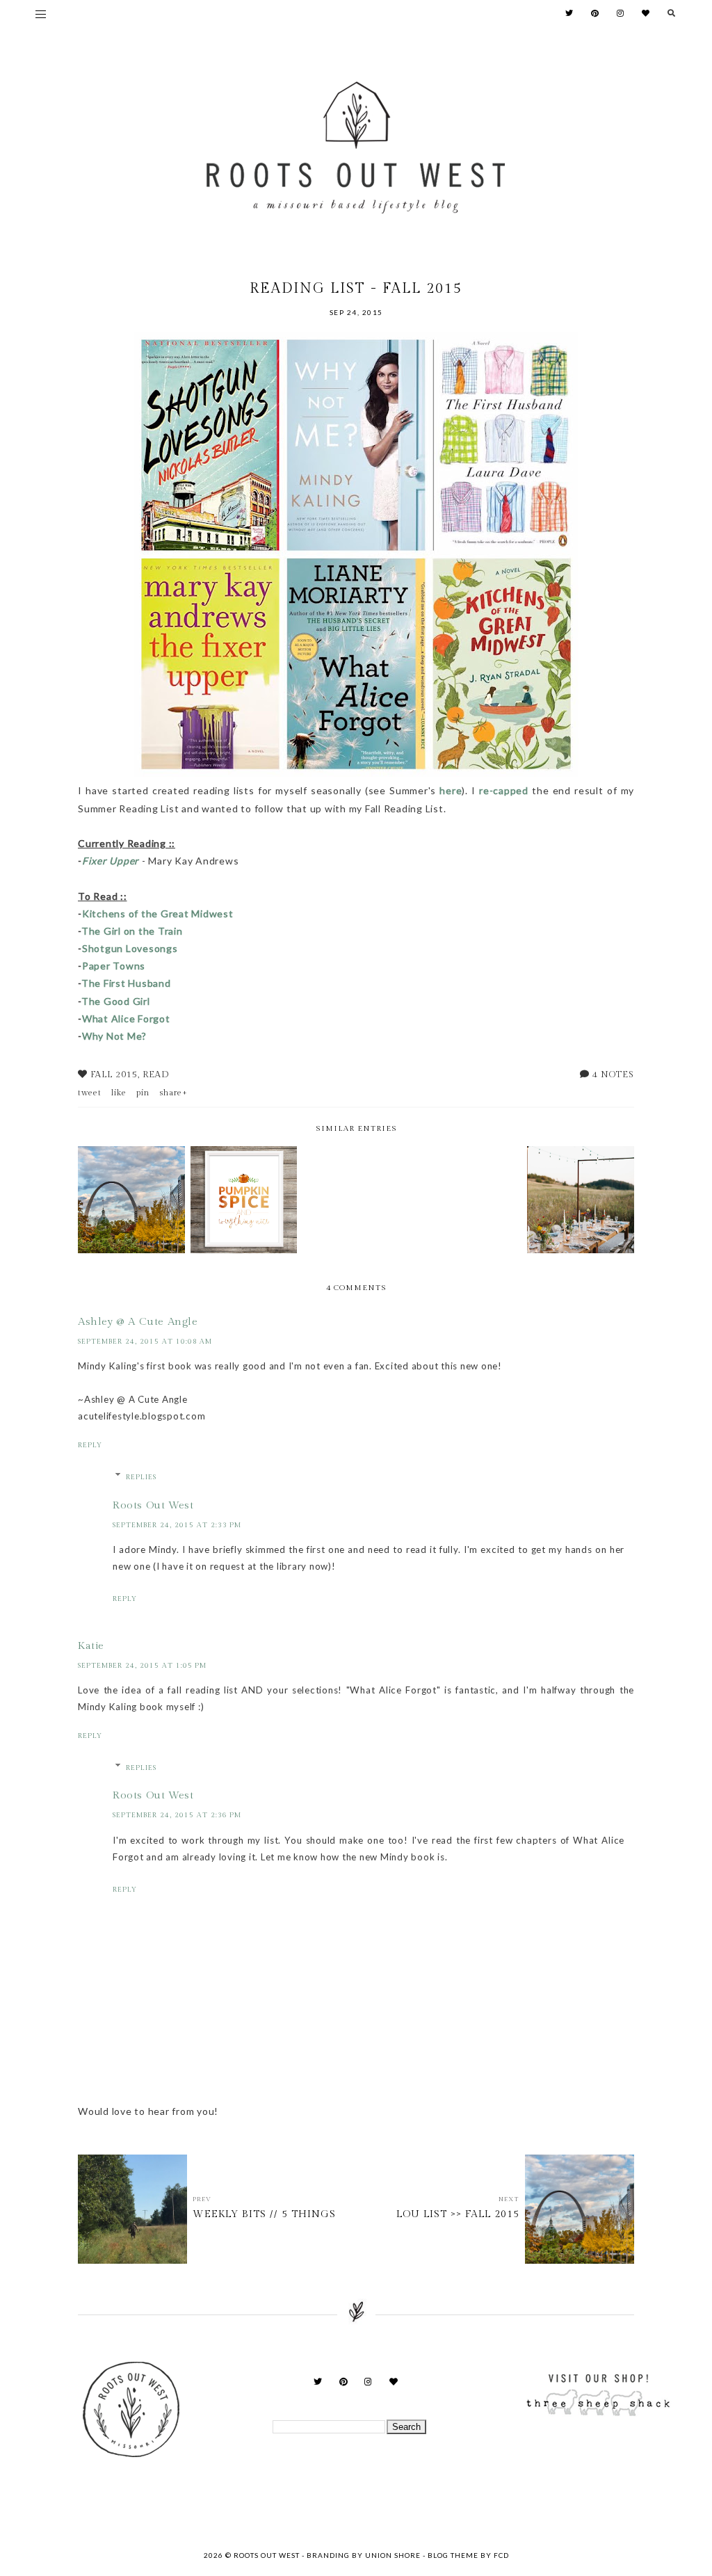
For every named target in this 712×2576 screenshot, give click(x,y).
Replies (141, 1477)
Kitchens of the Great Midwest (158, 913)
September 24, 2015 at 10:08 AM (145, 1342)
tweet (90, 1093)
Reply (90, 1445)
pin (143, 1093)
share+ (173, 1093)
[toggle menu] (41, 14)
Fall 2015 (114, 1074)
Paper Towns (114, 966)
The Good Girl (116, 1001)
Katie (91, 1646)
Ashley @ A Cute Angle (138, 1322)
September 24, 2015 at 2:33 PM (177, 1525)
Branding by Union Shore (364, 2555)
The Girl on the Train (132, 931)
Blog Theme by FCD (468, 2555)
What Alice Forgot (126, 1019)
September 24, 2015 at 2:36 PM (177, 1815)
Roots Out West (153, 1505)
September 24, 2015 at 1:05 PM (142, 1666)
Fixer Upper (111, 861)
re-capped (504, 790)
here (451, 790)
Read (156, 1074)
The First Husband (126, 983)
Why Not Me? (114, 1036)
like (119, 1093)
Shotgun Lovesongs (130, 948)
